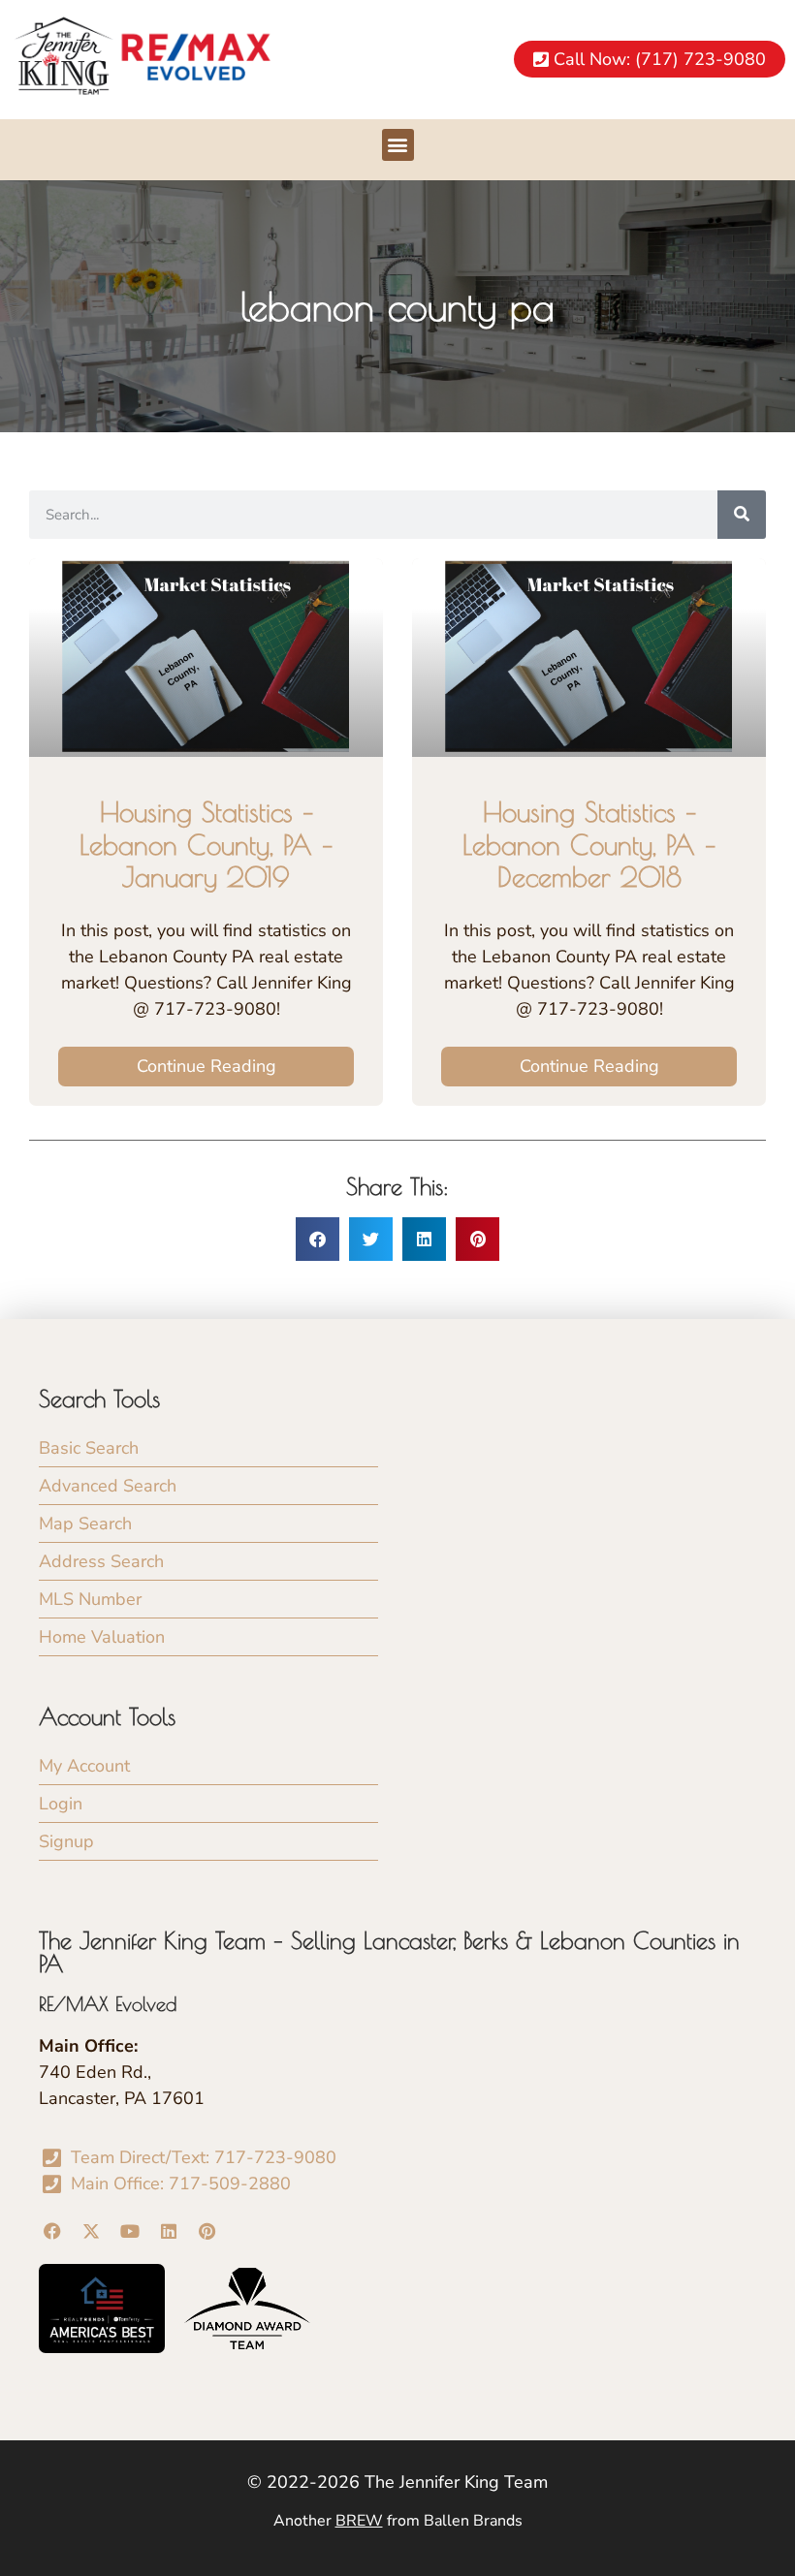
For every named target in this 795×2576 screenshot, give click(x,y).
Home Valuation (102, 1637)
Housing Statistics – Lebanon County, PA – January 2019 (206, 844)
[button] (398, 145)
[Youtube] (130, 2230)
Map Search (85, 1524)
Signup (66, 1841)
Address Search (101, 1561)
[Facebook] (53, 2230)
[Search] (742, 515)
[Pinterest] (207, 2230)
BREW (359, 2521)
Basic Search (89, 1448)
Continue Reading (207, 1066)
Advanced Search (108, 1486)
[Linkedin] (168, 2230)
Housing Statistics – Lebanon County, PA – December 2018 (589, 844)
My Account (84, 1766)
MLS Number (90, 1599)
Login (61, 1804)
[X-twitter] (92, 2230)
